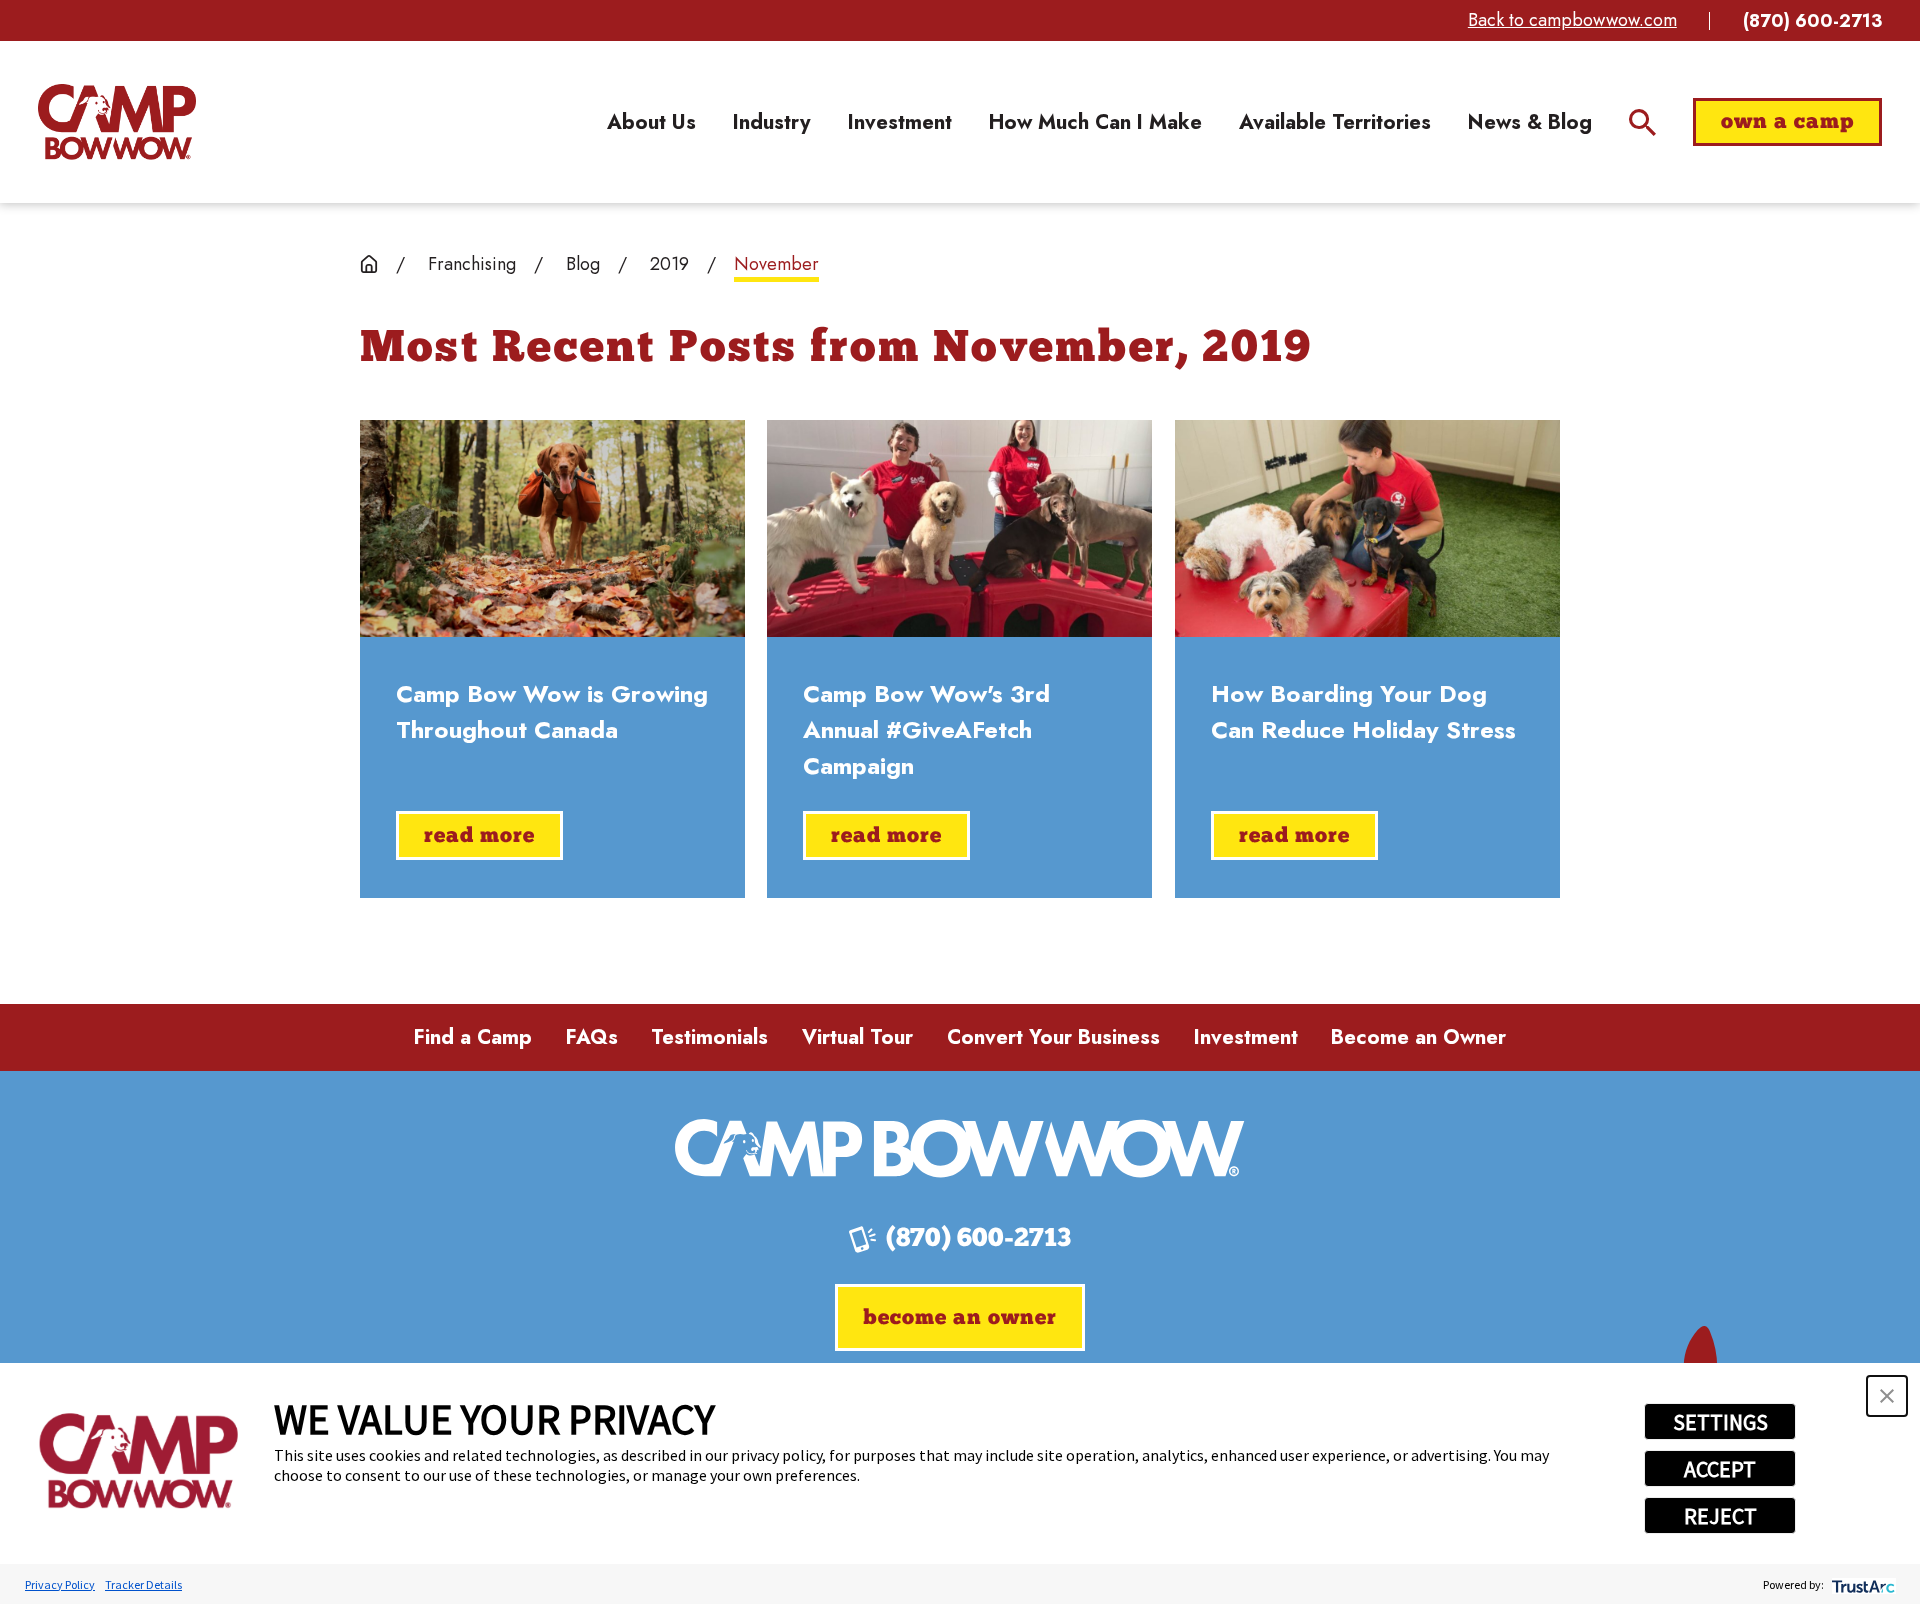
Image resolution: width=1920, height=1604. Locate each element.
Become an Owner (1418, 1037)
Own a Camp (1787, 122)
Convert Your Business (1053, 1037)
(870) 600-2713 (1812, 21)
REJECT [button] (1720, 1516)
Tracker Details (143, 1584)
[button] (1887, 1396)
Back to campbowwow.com (1572, 20)
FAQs (592, 1037)
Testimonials (709, 1037)
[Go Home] (369, 264)
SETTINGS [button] (1720, 1422)
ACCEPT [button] (1720, 1469)
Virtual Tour (857, 1037)
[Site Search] (1642, 122)
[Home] (117, 122)
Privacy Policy (60, 1584)
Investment (1246, 1037)
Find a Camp (473, 1037)
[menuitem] (651, 121)
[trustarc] (1861, 1584)
